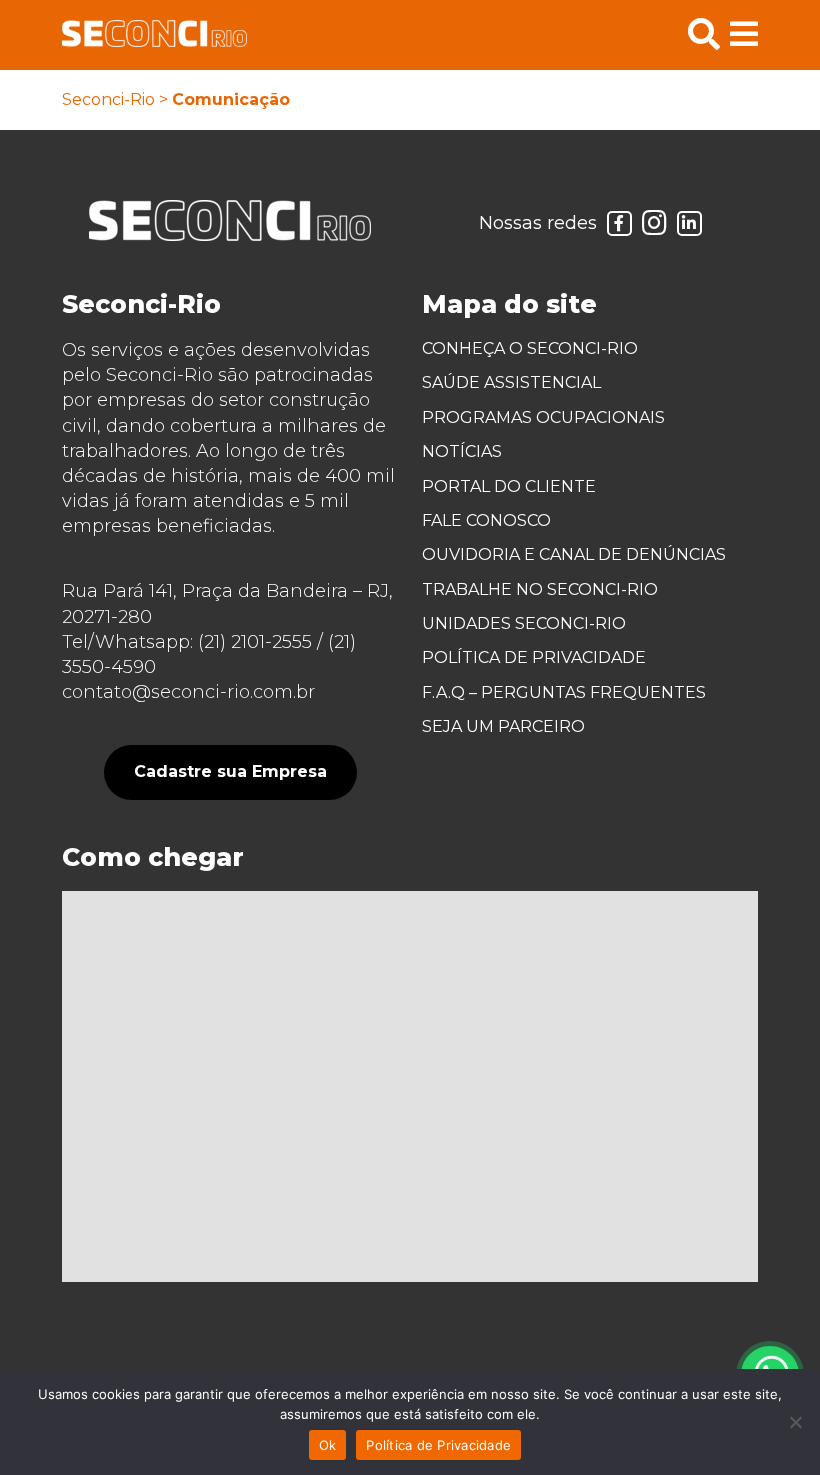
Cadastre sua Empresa (230, 771)
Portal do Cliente (509, 486)
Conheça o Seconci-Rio (530, 348)
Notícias (462, 451)
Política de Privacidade (534, 657)
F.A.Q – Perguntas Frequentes (564, 692)
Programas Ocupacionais (543, 417)
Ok (328, 1445)
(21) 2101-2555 (255, 642)
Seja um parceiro (503, 726)
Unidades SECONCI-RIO (524, 623)
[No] (795, 1422)
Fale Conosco (486, 520)
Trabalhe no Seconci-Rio (540, 589)
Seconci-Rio (108, 99)
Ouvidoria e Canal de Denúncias (574, 554)
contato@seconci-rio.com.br (188, 692)
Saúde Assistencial (511, 382)
